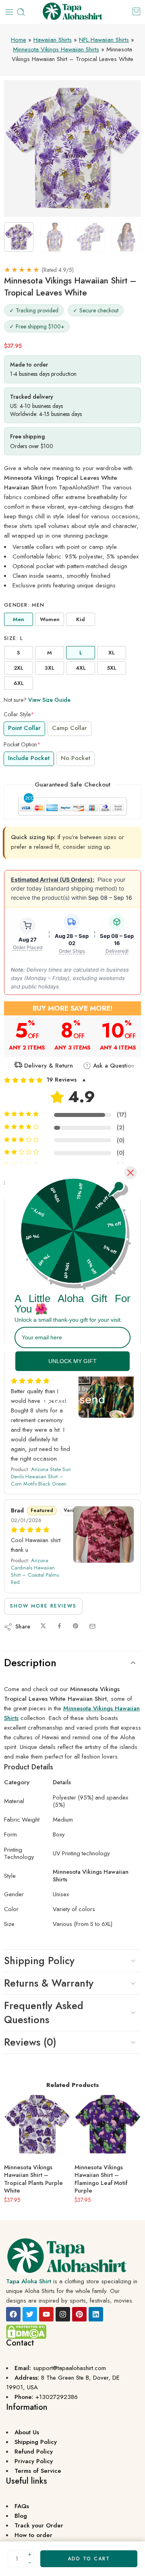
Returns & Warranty (49, 1983)
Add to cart (89, 2559)
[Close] (130, 1173)
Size (14, 638)
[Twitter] (30, 2314)
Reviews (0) (30, 2042)
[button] (72, 1080)
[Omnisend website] (72, 1395)
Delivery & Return (48, 1066)
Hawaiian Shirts (53, 40)
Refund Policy (34, 2452)
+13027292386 (57, 2397)
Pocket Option (22, 744)
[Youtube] (46, 2314)
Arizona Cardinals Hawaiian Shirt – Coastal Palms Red (35, 1571)
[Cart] (136, 11)
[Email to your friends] (92, 1626)
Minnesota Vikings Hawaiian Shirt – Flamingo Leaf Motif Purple (101, 2179)
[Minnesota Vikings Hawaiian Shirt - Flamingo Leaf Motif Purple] (108, 2125)
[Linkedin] (96, 2314)
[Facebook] (13, 2314)
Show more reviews (43, 1606)
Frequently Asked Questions (44, 2012)
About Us (27, 2432)
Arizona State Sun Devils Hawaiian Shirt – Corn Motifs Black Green (41, 1477)
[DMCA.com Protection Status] (26, 2331)
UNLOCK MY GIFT (72, 1361)
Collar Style (19, 714)
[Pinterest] (79, 2314)
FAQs (22, 2506)
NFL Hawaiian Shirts (104, 40)
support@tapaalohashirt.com (69, 2368)
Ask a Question (113, 1066)
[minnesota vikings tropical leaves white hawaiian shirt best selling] (72, 149)
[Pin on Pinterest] (76, 1626)
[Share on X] (43, 1626)
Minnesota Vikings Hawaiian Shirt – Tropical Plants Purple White (33, 2179)
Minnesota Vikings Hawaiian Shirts (56, 49)
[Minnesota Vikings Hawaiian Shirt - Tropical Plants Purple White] (37, 2125)
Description (30, 1663)
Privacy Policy (34, 2461)
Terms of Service (38, 2471)
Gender (24, 605)
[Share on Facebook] (59, 1626)
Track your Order (39, 2525)
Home (19, 40)
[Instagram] (63, 2314)
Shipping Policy (39, 1961)
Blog (21, 2516)
